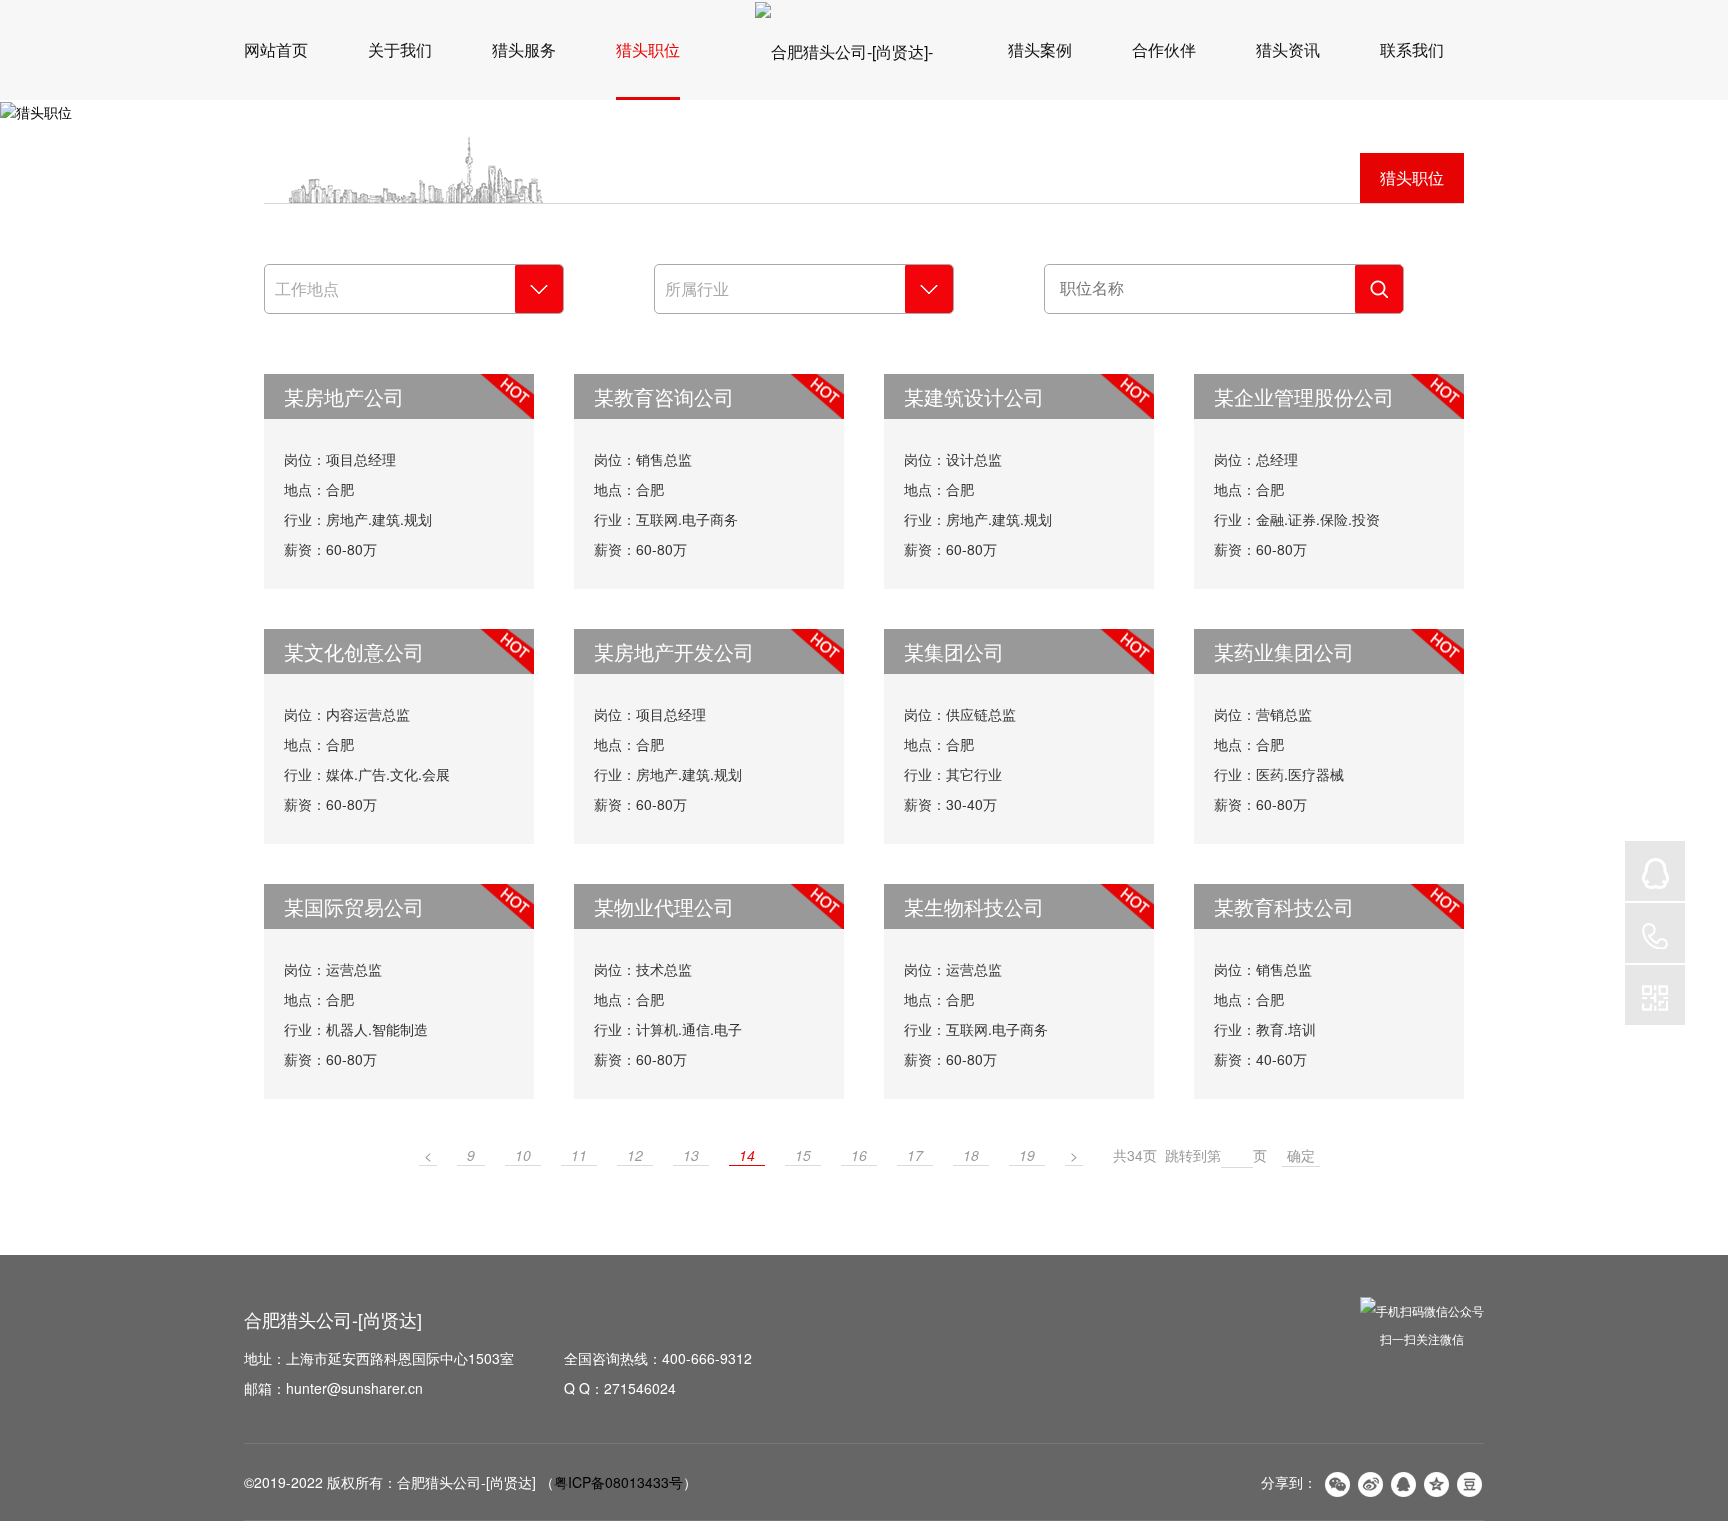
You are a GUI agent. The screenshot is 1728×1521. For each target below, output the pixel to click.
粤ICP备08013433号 (618, 1482)
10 (523, 1155)
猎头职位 (648, 49)
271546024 (640, 1388)
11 (579, 1155)
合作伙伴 (1164, 49)
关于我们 (400, 49)
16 (859, 1155)
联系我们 (1412, 49)
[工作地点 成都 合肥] (414, 289)
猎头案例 (1040, 49)
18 (971, 1155)
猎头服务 (524, 49)
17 (915, 1155)
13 (691, 1155)
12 (635, 1155)
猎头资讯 (1288, 49)
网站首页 (276, 49)
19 (1027, 1155)
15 (803, 1155)
